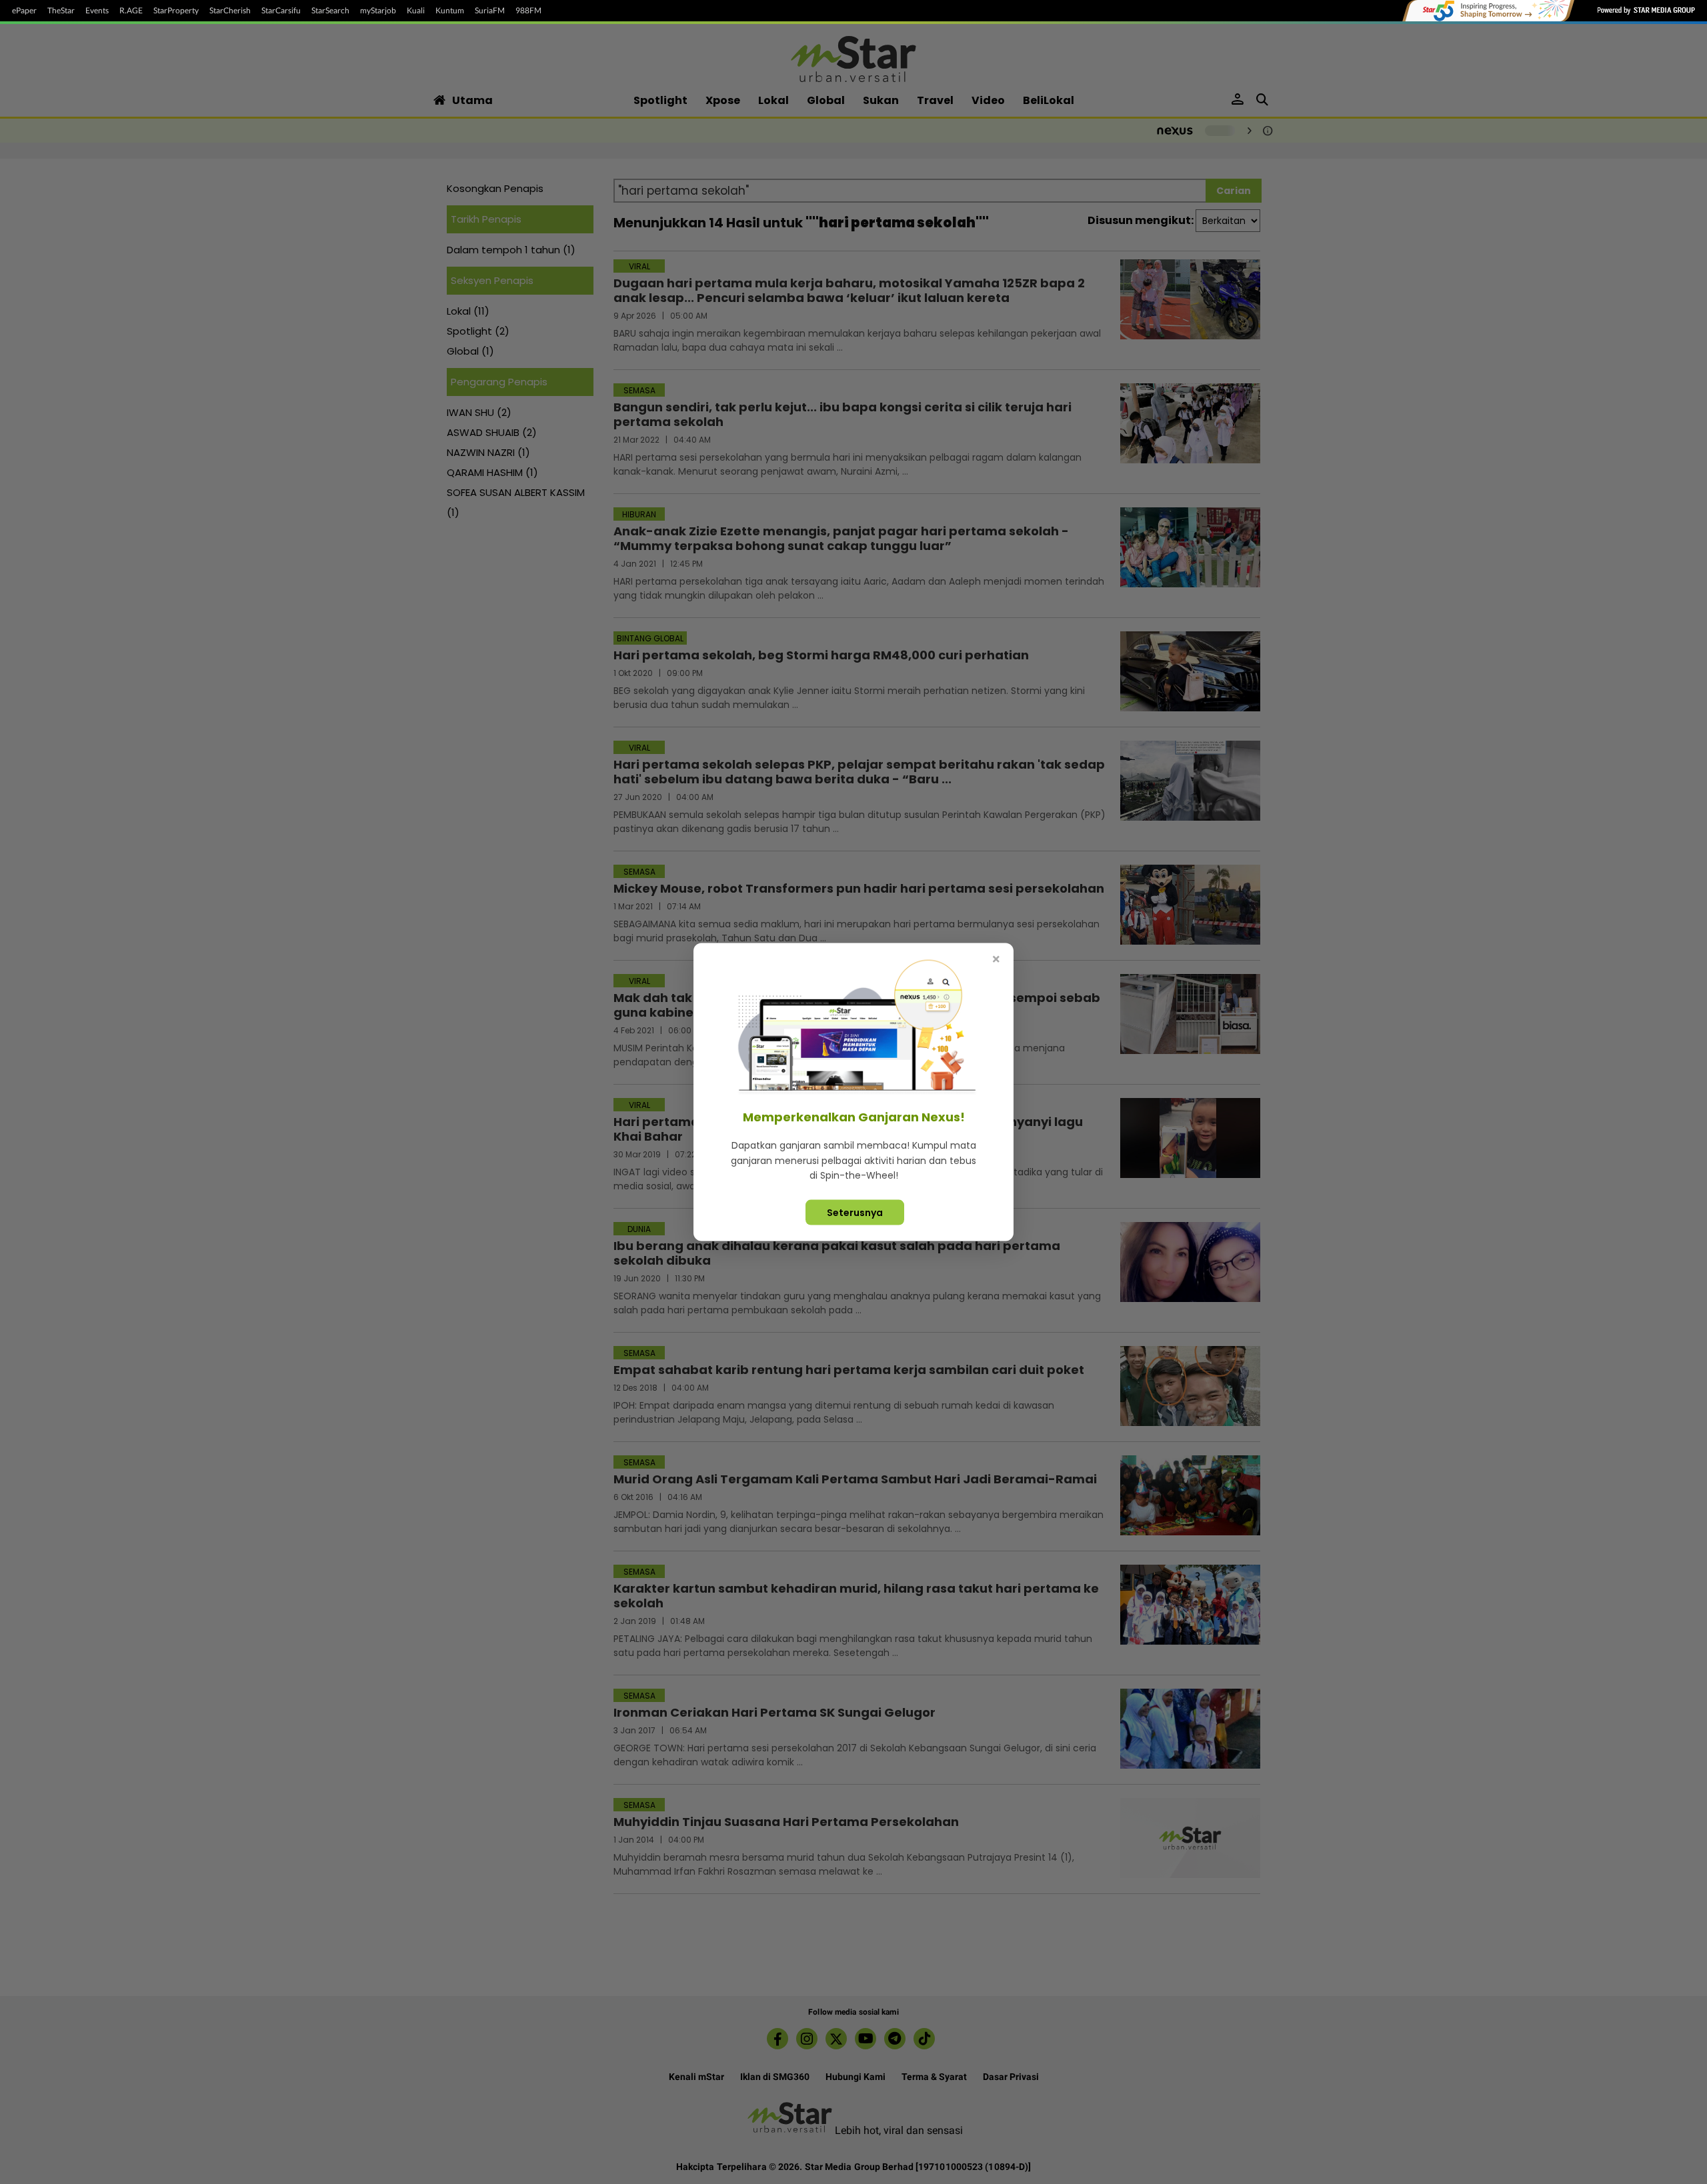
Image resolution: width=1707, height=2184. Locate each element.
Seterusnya (855, 1212)
